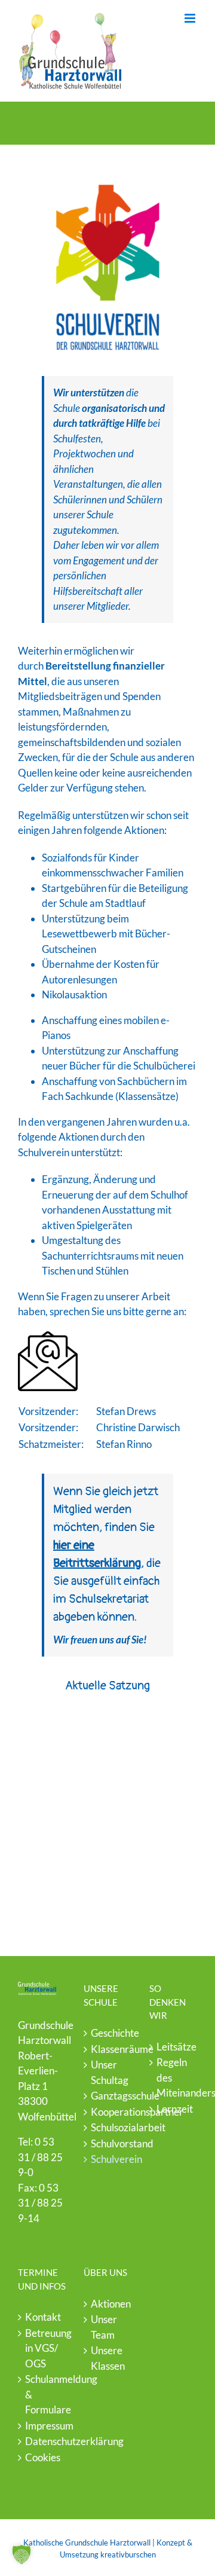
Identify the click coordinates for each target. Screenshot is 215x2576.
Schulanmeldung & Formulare (42, 2394)
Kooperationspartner (108, 2112)
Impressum (42, 2426)
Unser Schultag (108, 2072)
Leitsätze (174, 2047)
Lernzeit (174, 2109)
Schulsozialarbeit (108, 2127)
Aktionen (108, 2304)
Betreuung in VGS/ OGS (42, 2348)
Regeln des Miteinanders (174, 2077)
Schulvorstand (108, 2143)
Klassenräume (108, 2049)
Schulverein (108, 2159)
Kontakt (42, 2317)
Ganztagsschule (108, 2096)
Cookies (42, 2457)
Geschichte (108, 2033)
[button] (21, 2554)
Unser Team (104, 2327)
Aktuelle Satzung (107, 1686)
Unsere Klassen (108, 2358)
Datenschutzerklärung (42, 2441)
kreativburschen (128, 2554)
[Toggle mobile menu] (191, 18)
